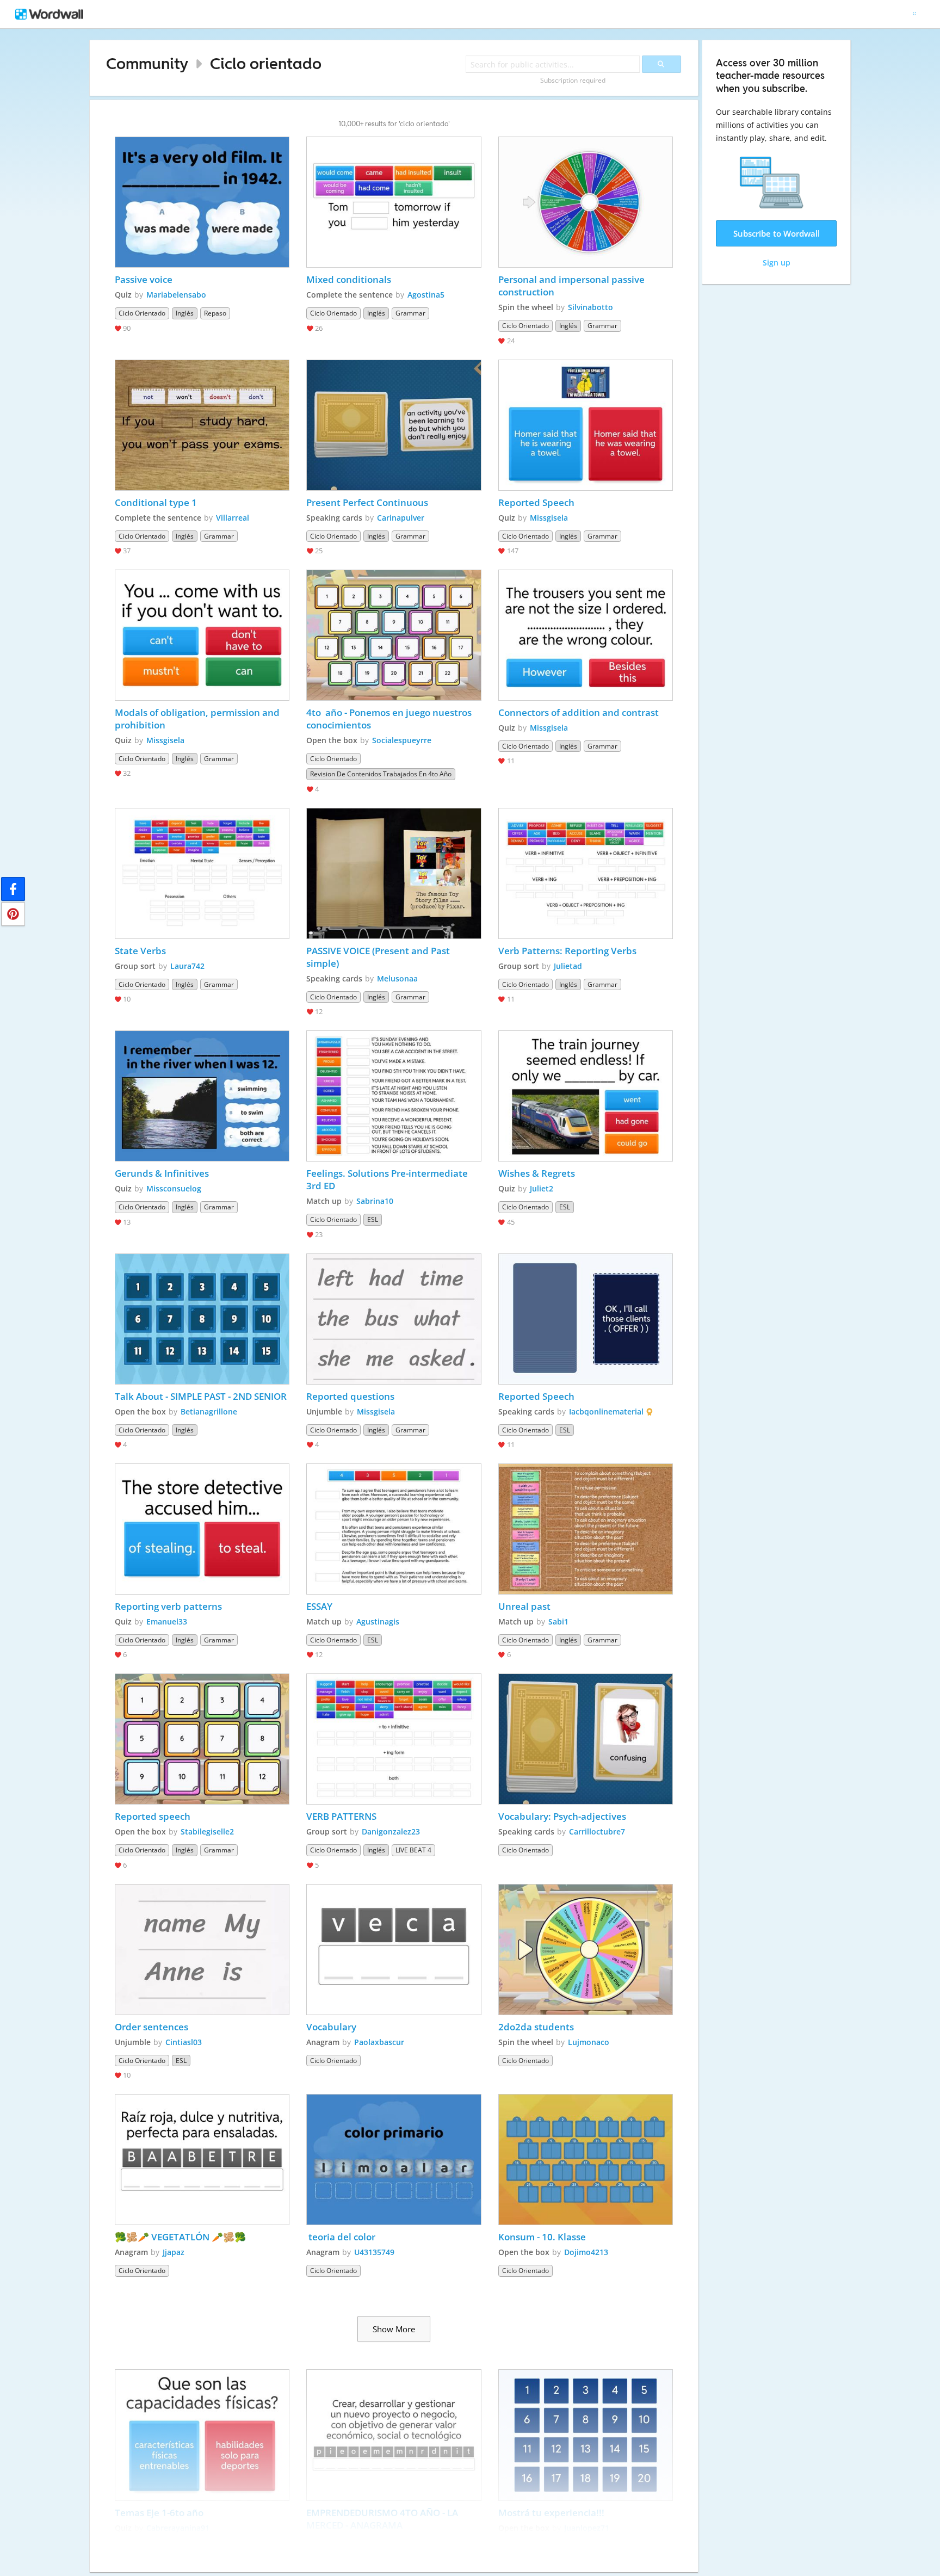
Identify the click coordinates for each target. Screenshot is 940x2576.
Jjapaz (174, 2252)
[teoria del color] (394, 2160)
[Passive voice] (202, 202)
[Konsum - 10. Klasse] (586, 2160)
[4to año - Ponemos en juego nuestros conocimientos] (394, 635)
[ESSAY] (394, 1529)
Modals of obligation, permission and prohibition (198, 719)
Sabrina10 (375, 1201)
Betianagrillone (209, 1411)
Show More (394, 2329)
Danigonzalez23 (391, 1831)
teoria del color (342, 2237)
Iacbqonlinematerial (606, 1411)
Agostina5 (426, 295)
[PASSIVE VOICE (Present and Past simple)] (394, 873)
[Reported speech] (202, 1739)
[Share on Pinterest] (13, 914)
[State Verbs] (202, 873)
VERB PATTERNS (341, 1816)
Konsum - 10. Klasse (542, 2237)
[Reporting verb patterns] (202, 1529)
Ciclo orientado (266, 63)
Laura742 (187, 966)
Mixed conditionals (349, 279)
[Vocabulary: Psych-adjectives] (586, 1739)
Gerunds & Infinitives (163, 1173)
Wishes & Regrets (537, 1173)
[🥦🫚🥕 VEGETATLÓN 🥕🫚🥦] (202, 2160)
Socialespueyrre (402, 740)
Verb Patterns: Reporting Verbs (567, 951)
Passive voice (145, 279)
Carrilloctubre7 (597, 1831)
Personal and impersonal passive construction (573, 286)
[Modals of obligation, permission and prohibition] (202, 635)
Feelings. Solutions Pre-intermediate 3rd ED (388, 1179)
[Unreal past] (586, 1529)
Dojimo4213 (586, 2252)
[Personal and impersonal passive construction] (586, 202)
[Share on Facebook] (13, 889)
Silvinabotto (590, 307)
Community (147, 63)
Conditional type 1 (156, 502)
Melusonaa (397, 978)
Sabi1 (558, 1621)
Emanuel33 (167, 1621)
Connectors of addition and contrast (579, 712)
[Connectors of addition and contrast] (586, 635)
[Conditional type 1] (202, 425)
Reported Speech (536, 502)
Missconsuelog (174, 1188)
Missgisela (549, 518)
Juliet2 (542, 1188)
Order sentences (151, 2027)
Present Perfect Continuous (367, 502)
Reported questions (350, 1396)
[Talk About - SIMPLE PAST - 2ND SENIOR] (202, 1319)
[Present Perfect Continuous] (394, 425)
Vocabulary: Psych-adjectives (562, 1816)
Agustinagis (378, 1621)
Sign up (777, 262)
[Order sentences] (202, 1950)
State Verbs (140, 951)
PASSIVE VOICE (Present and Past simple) (379, 957)
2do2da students (536, 2027)
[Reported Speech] (586, 425)
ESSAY (319, 1606)
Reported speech (153, 1816)
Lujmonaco (589, 2042)
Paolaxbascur (379, 2042)
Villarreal (233, 518)
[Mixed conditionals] (394, 202)
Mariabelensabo (176, 295)
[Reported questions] (394, 1319)
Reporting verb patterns (168, 1606)
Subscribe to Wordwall (777, 233)
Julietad (568, 966)
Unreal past (524, 1606)
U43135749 (374, 2252)
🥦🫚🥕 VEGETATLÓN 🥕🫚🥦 (180, 2237)
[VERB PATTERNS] (394, 1739)
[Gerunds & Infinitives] (202, 1096)
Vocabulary (331, 2027)
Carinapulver (401, 518)
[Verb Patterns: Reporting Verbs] (586, 873)
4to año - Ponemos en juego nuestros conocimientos (390, 719)
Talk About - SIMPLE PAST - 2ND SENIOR (201, 1396)
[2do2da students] (586, 1950)
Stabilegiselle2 (207, 1831)
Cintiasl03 (184, 2042)
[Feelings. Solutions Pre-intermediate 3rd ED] (394, 1096)
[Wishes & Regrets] (586, 1096)
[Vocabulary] (394, 1950)
